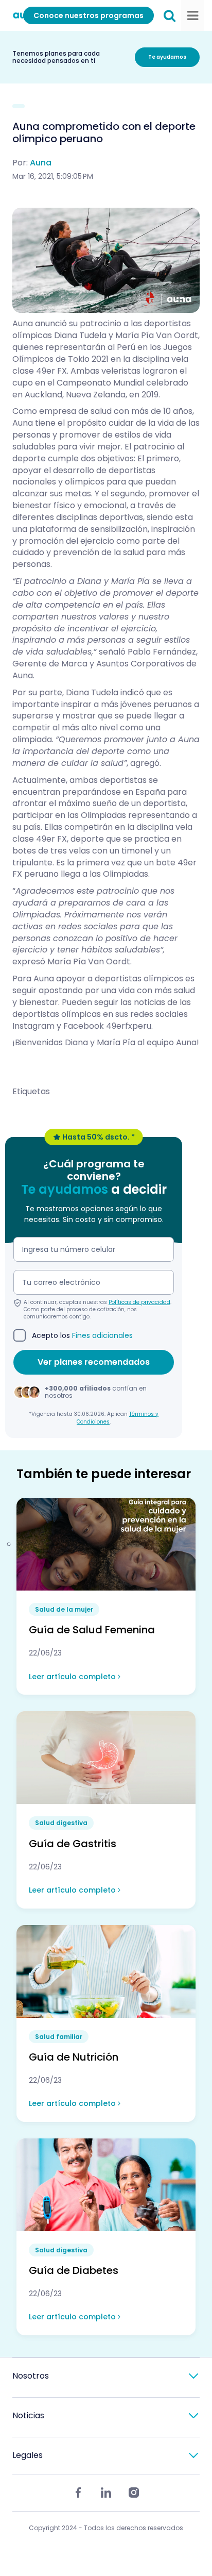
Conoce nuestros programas (89, 15)
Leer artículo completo (73, 1677)
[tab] (106, 2376)
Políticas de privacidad (139, 1302)
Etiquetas (31, 1092)
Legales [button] (28, 2455)
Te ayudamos (167, 57)
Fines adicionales (102, 1335)
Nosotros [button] (31, 2376)
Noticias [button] (28, 2415)
